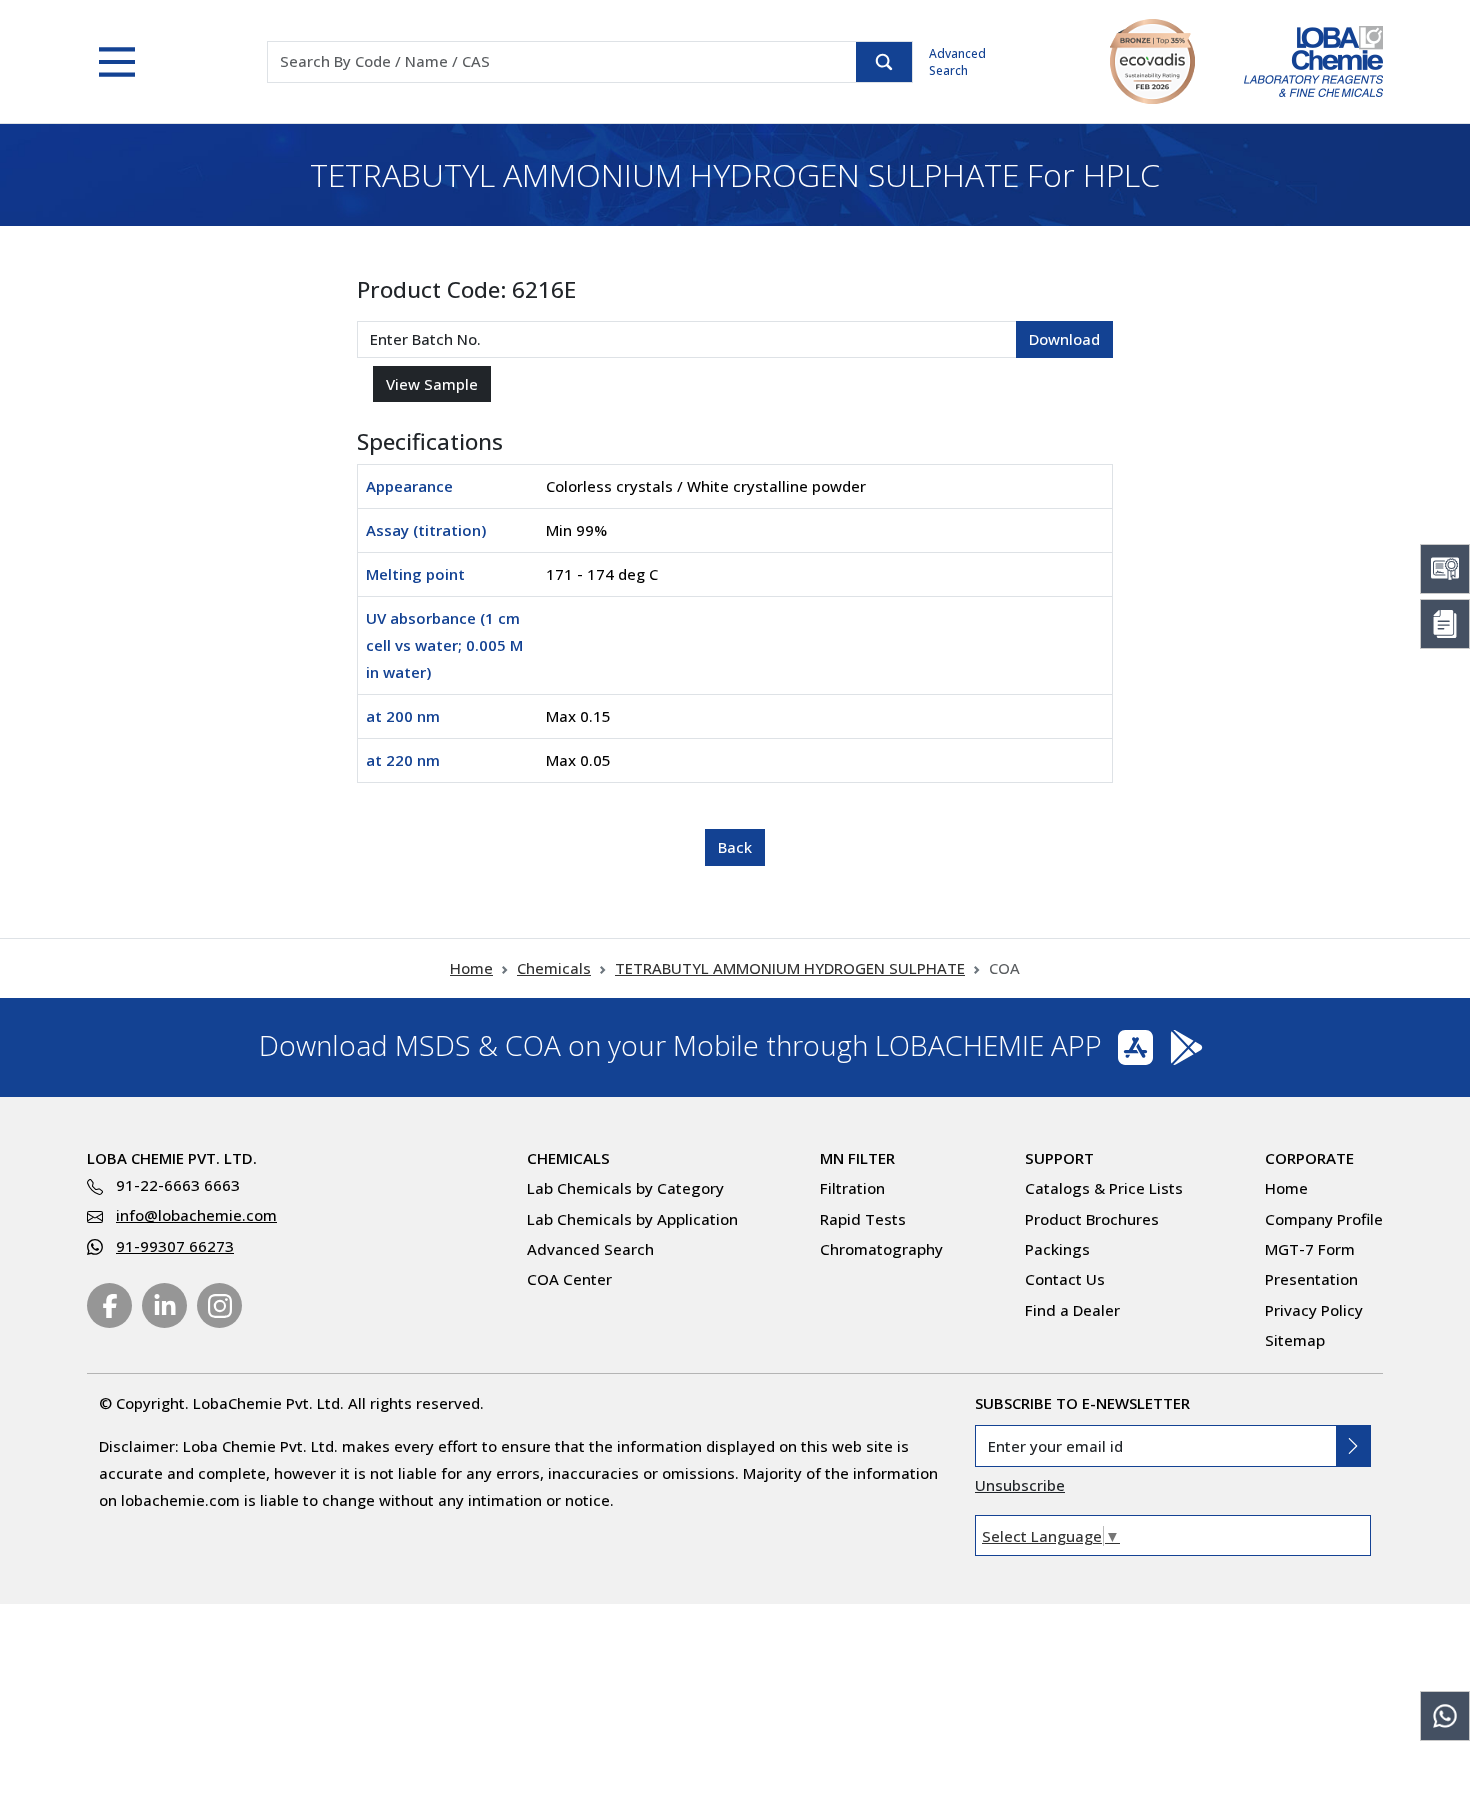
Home (471, 968)
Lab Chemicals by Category (625, 1188)
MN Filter (857, 1158)
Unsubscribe (1020, 1485)
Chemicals (554, 968)
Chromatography (881, 1249)
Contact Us (1065, 1279)
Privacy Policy (1314, 1310)
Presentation (1311, 1279)
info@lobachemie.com (196, 1215)
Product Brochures (1092, 1219)
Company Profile (1324, 1219)
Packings (1057, 1249)
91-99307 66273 (175, 1246)
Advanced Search (957, 62)
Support (1059, 1158)
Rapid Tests (863, 1219)
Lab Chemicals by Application (632, 1219)
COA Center (569, 1279)
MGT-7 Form (1310, 1249)
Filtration (852, 1188)
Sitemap (1295, 1340)
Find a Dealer (1072, 1310)
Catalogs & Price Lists (1104, 1188)
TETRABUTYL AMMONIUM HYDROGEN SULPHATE (790, 968)
